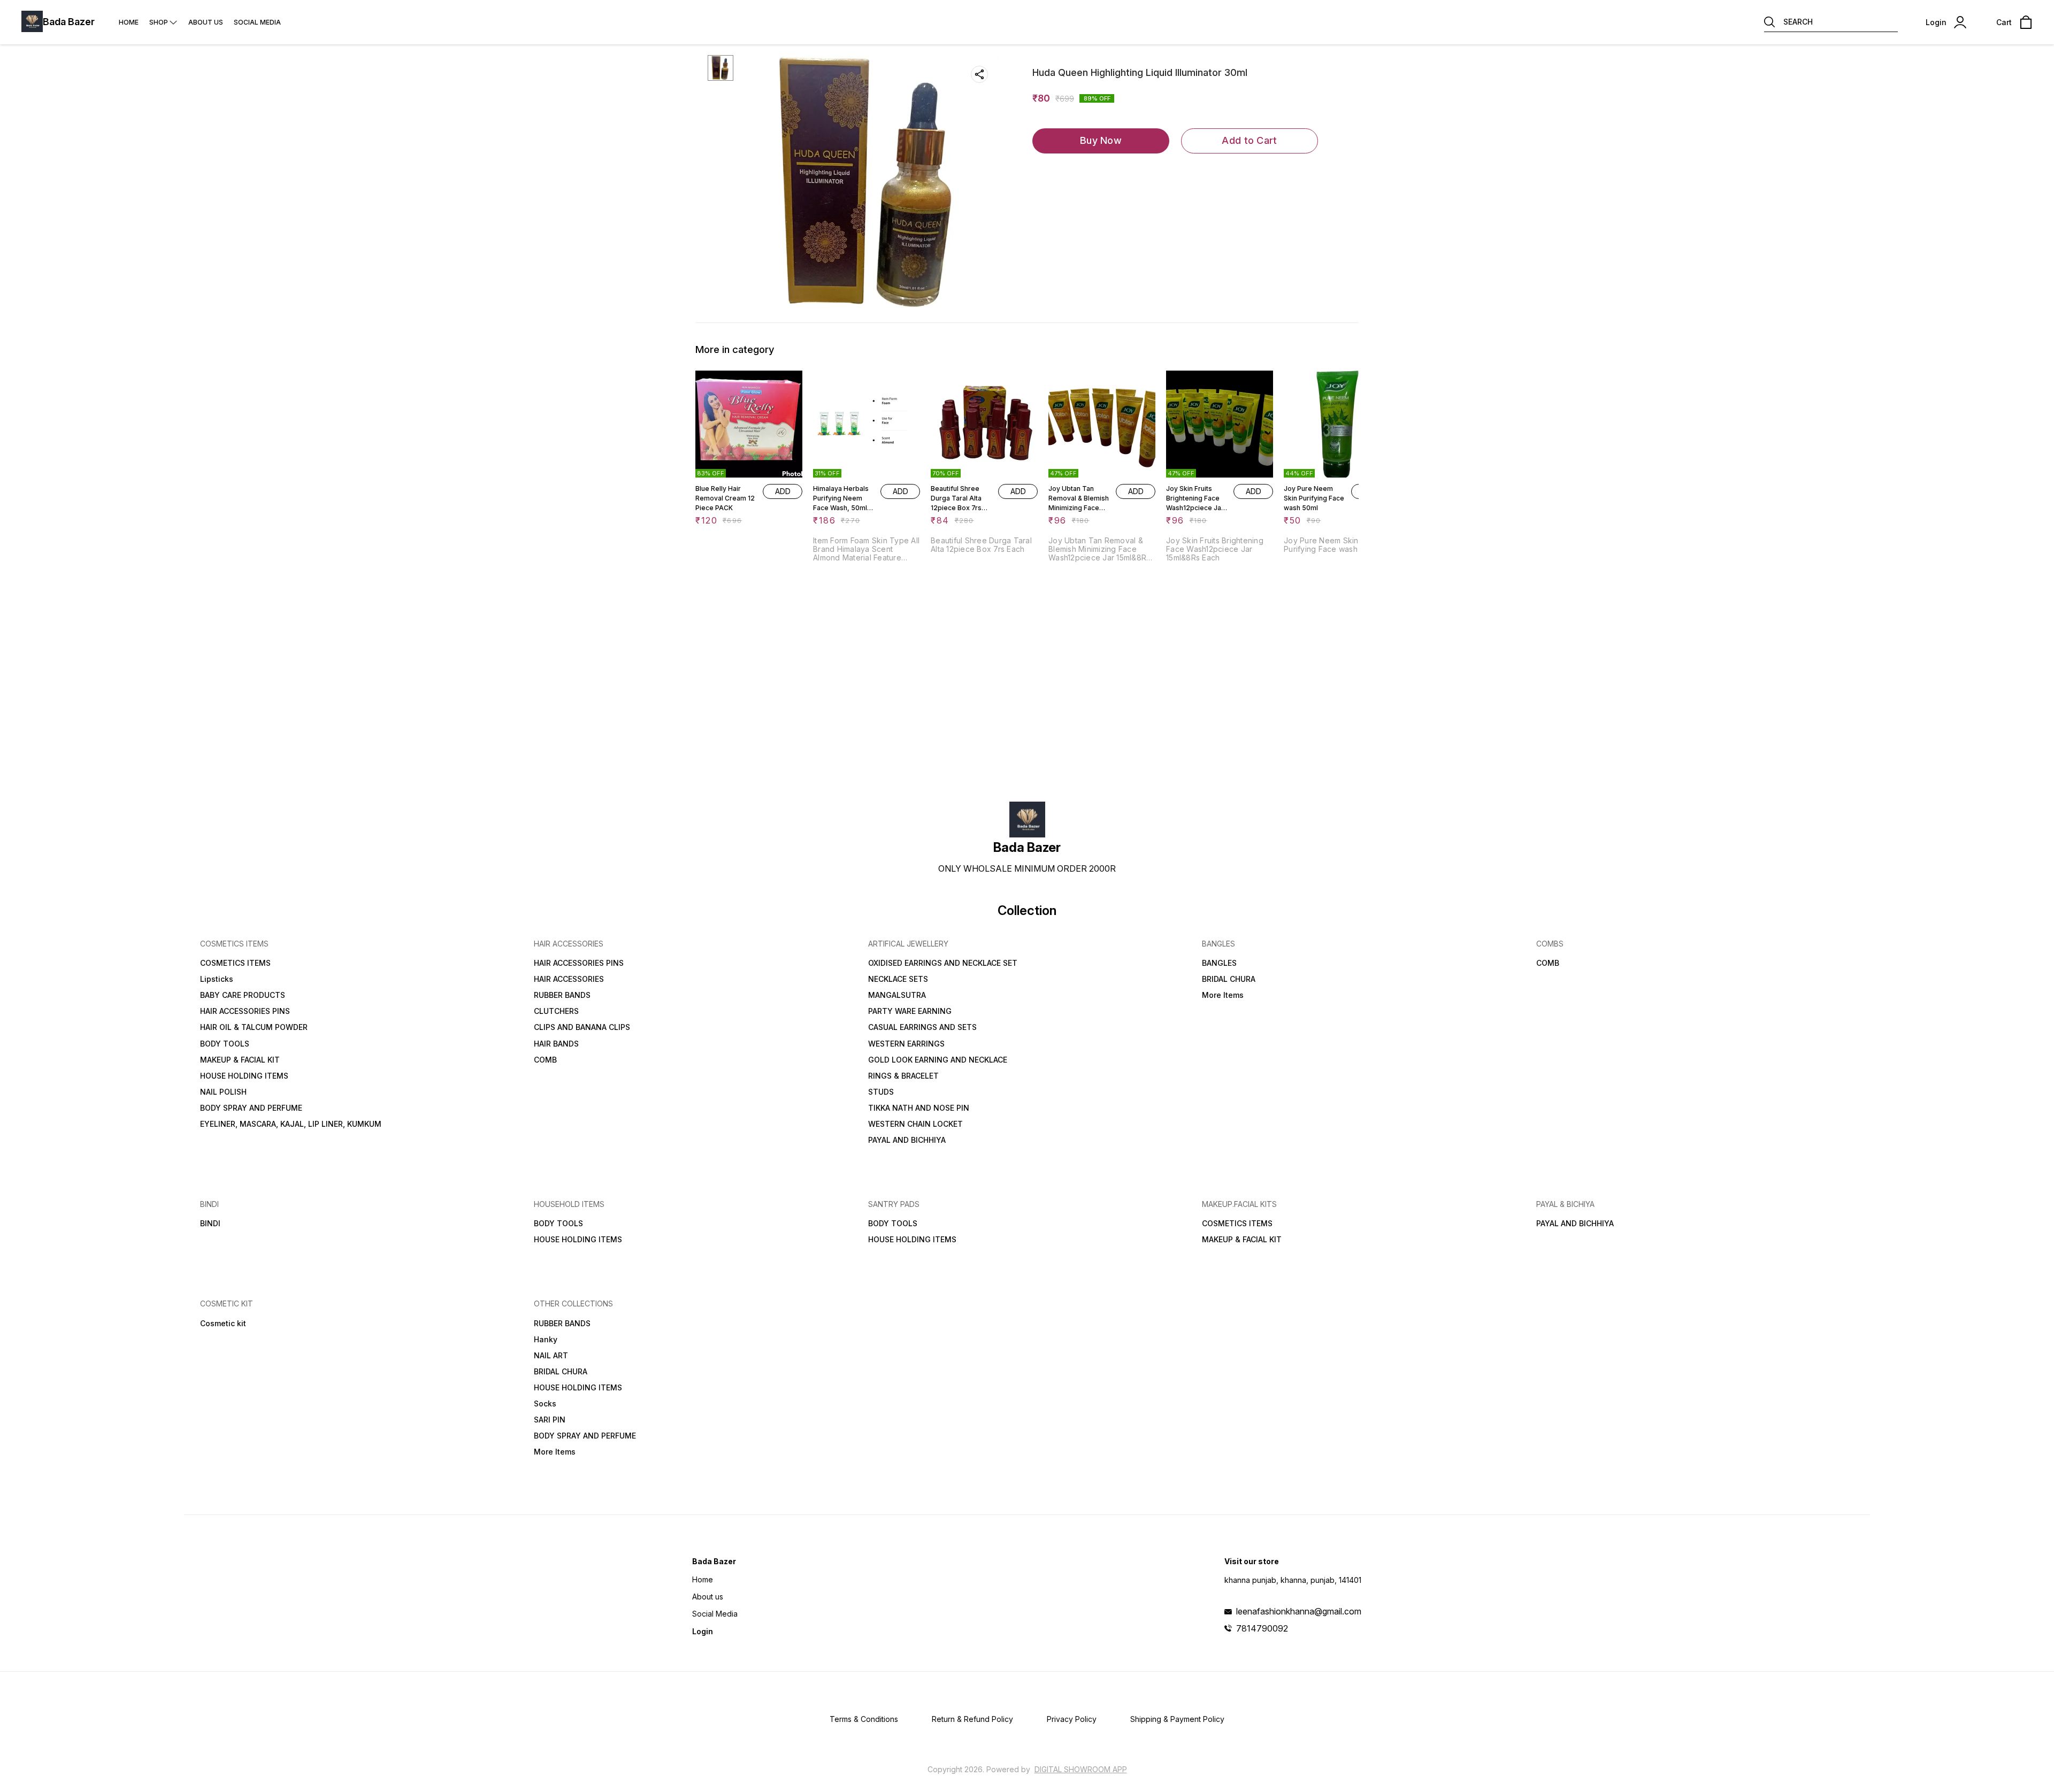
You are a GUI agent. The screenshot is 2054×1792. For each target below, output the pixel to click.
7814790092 (1262, 1628)
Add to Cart (1249, 140)
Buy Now (1101, 140)
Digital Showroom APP (1081, 1769)
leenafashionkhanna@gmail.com (1299, 1611)
